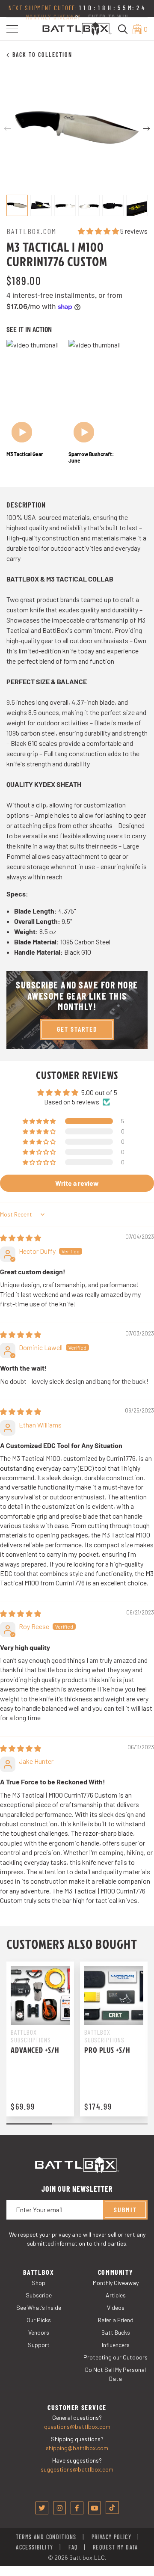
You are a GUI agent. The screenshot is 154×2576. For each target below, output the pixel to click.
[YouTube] (95, 2508)
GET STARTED (77, 1029)
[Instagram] (59, 2508)
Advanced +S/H (35, 2050)
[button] (12, 29)
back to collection (42, 55)
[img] (21, 1238)
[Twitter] (42, 2508)
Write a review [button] (77, 1183)
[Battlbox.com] (77, 28)
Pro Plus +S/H (107, 2050)
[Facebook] (77, 2508)
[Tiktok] (112, 2508)
